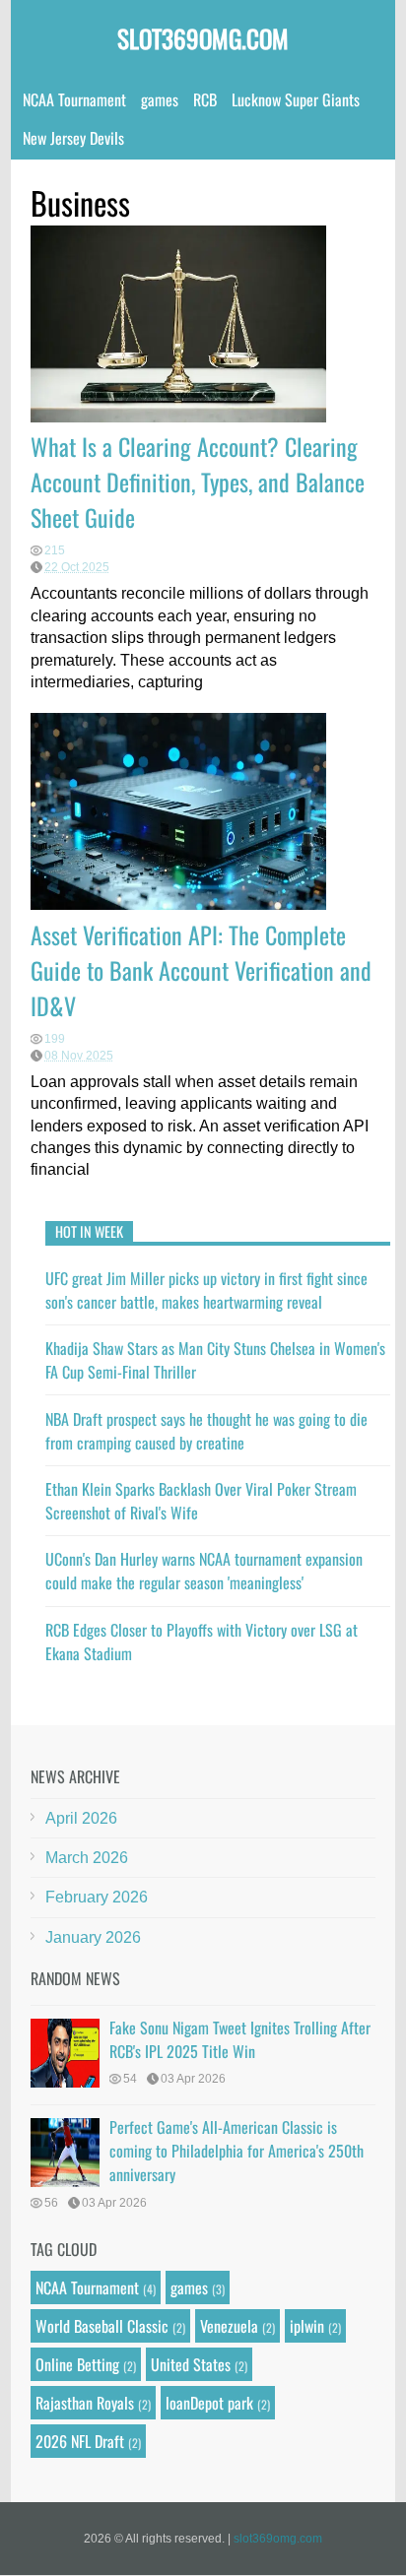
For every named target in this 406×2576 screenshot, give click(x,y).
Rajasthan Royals (85, 2403)
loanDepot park (209, 2403)
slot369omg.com (203, 38)
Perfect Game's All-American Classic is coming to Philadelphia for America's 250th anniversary (237, 2151)
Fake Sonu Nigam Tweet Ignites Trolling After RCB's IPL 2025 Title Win (240, 2039)
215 (55, 550)
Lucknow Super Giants (296, 99)
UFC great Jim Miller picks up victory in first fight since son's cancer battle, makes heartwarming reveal (206, 1290)
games (160, 99)
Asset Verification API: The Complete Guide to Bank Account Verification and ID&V (201, 970)
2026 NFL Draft (80, 2441)
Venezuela (229, 2326)
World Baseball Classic (102, 2326)
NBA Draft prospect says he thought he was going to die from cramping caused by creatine (206, 1431)
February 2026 (97, 1897)
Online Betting (77, 2364)
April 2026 (81, 1818)
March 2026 (87, 1858)
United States (191, 2364)
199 (55, 1039)
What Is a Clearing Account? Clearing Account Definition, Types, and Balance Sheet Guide (198, 482)
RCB (205, 99)
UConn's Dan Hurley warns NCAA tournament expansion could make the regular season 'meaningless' (204, 1571)
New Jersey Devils (73, 138)
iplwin (307, 2326)
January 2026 (93, 1937)
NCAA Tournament (74, 99)
